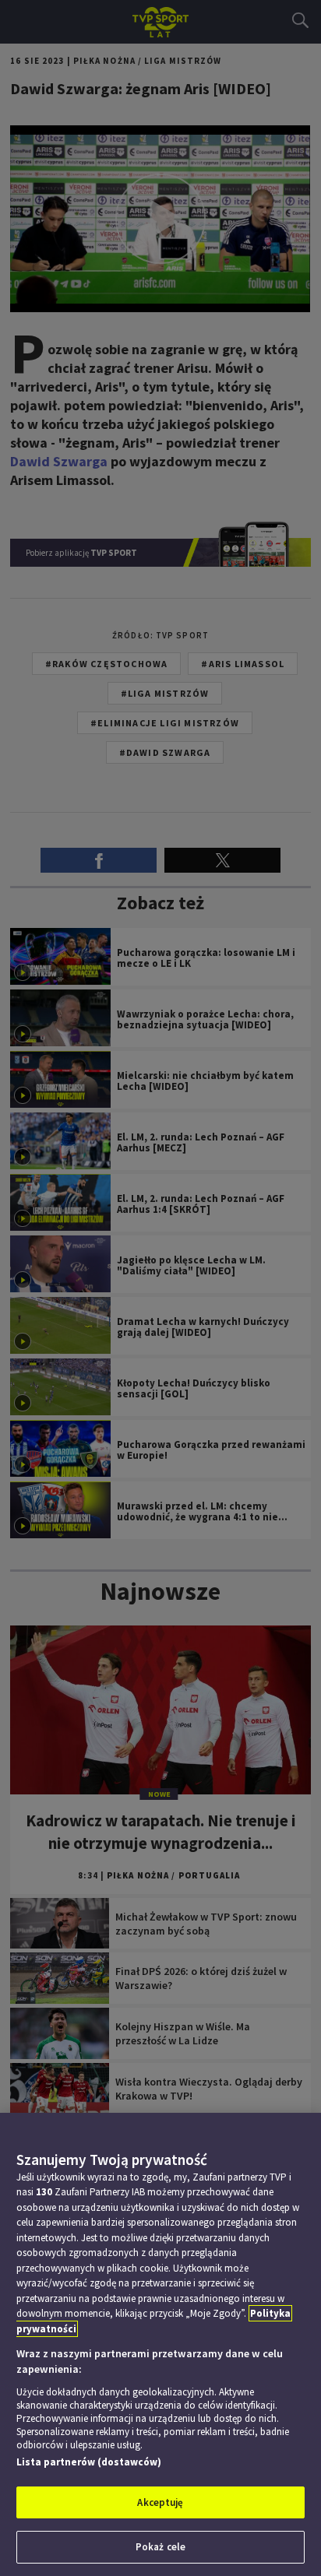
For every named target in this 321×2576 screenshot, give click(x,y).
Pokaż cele (160, 2547)
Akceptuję (160, 2502)
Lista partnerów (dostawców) (89, 2462)
